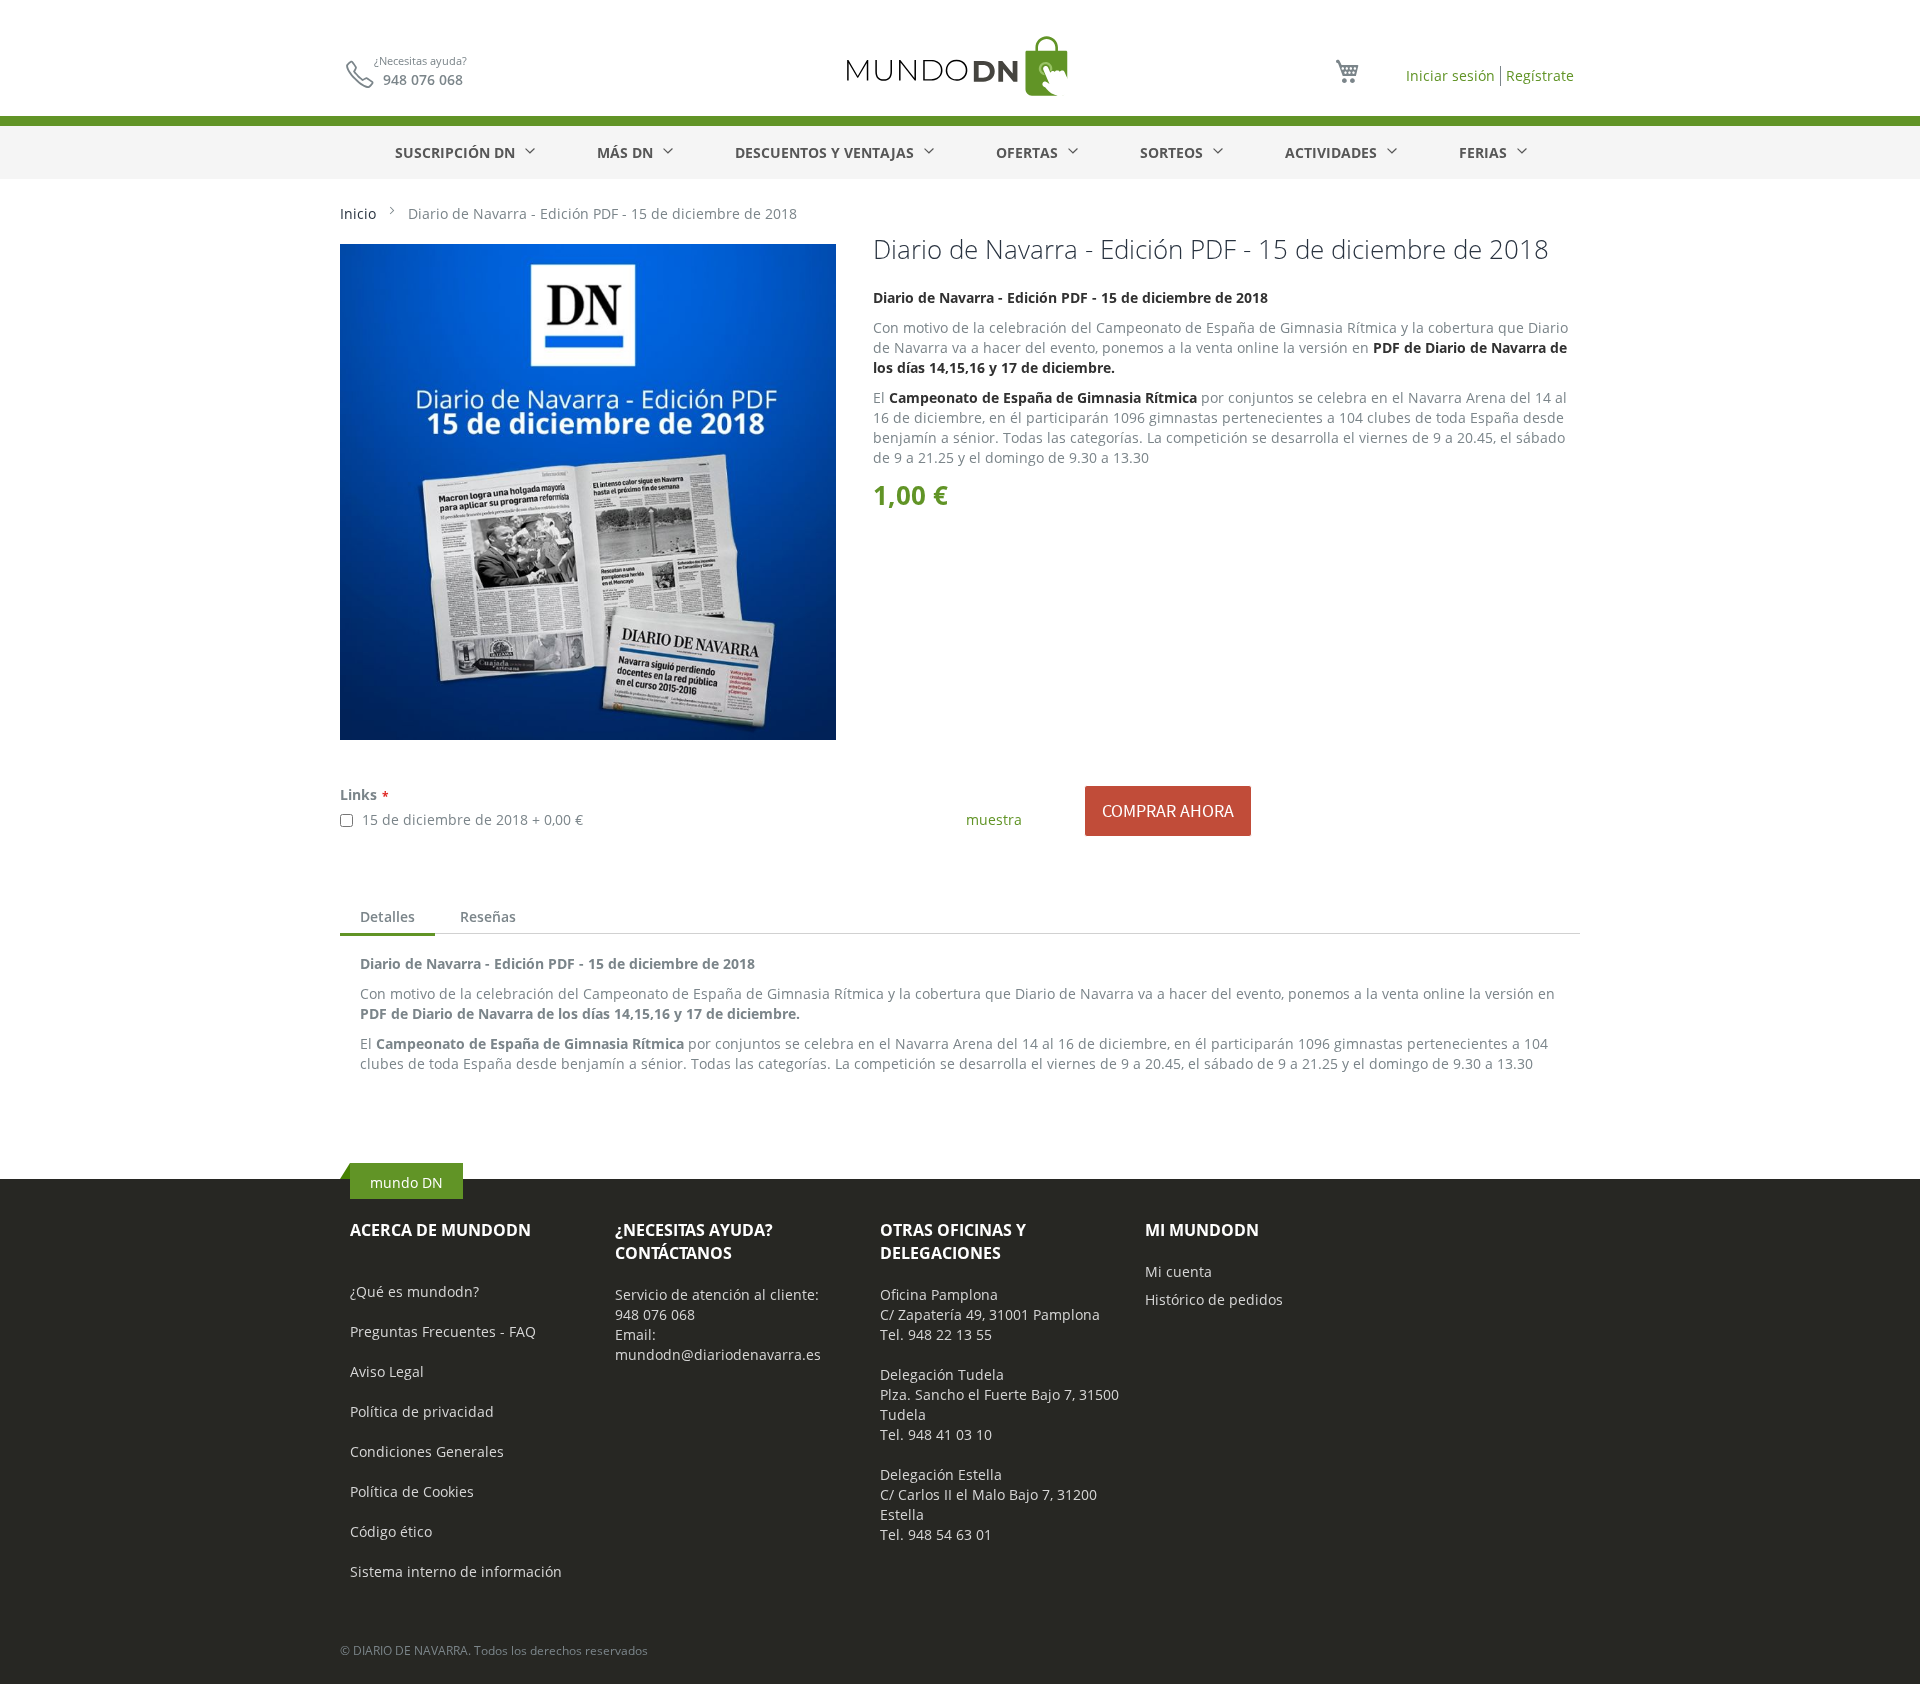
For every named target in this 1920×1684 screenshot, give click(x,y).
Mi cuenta (1178, 1271)
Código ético (391, 1531)
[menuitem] (464, 152)
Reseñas (488, 916)
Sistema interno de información (456, 1571)
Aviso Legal (387, 1371)
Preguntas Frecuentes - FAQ (443, 1331)
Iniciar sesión (1450, 75)
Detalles (387, 916)
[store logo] (960, 65)
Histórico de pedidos (1214, 1299)
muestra (994, 819)
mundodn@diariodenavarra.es (718, 1354)
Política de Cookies (412, 1491)
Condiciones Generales (427, 1451)
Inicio (358, 213)
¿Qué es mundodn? (414, 1291)
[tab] (387, 919)
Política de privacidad (422, 1411)
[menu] (960, 152)
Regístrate (1540, 75)
